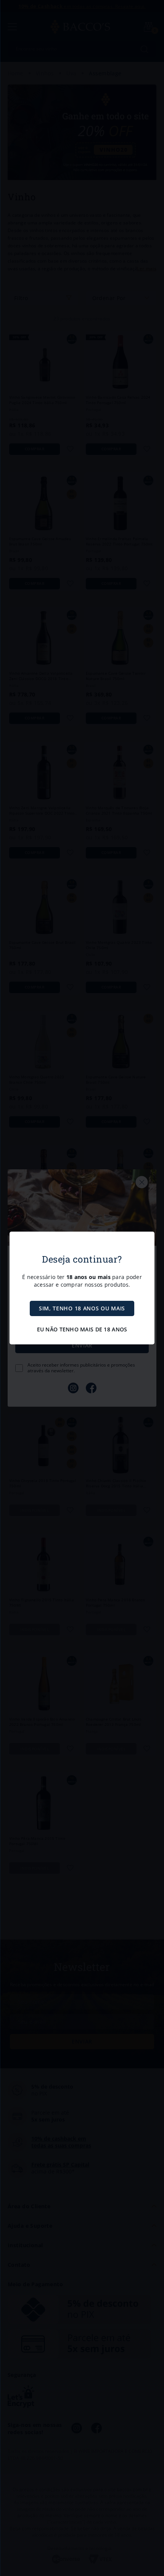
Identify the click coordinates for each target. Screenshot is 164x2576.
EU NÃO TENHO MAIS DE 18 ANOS (82, 1329)
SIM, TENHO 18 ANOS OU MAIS (82, 1308)
